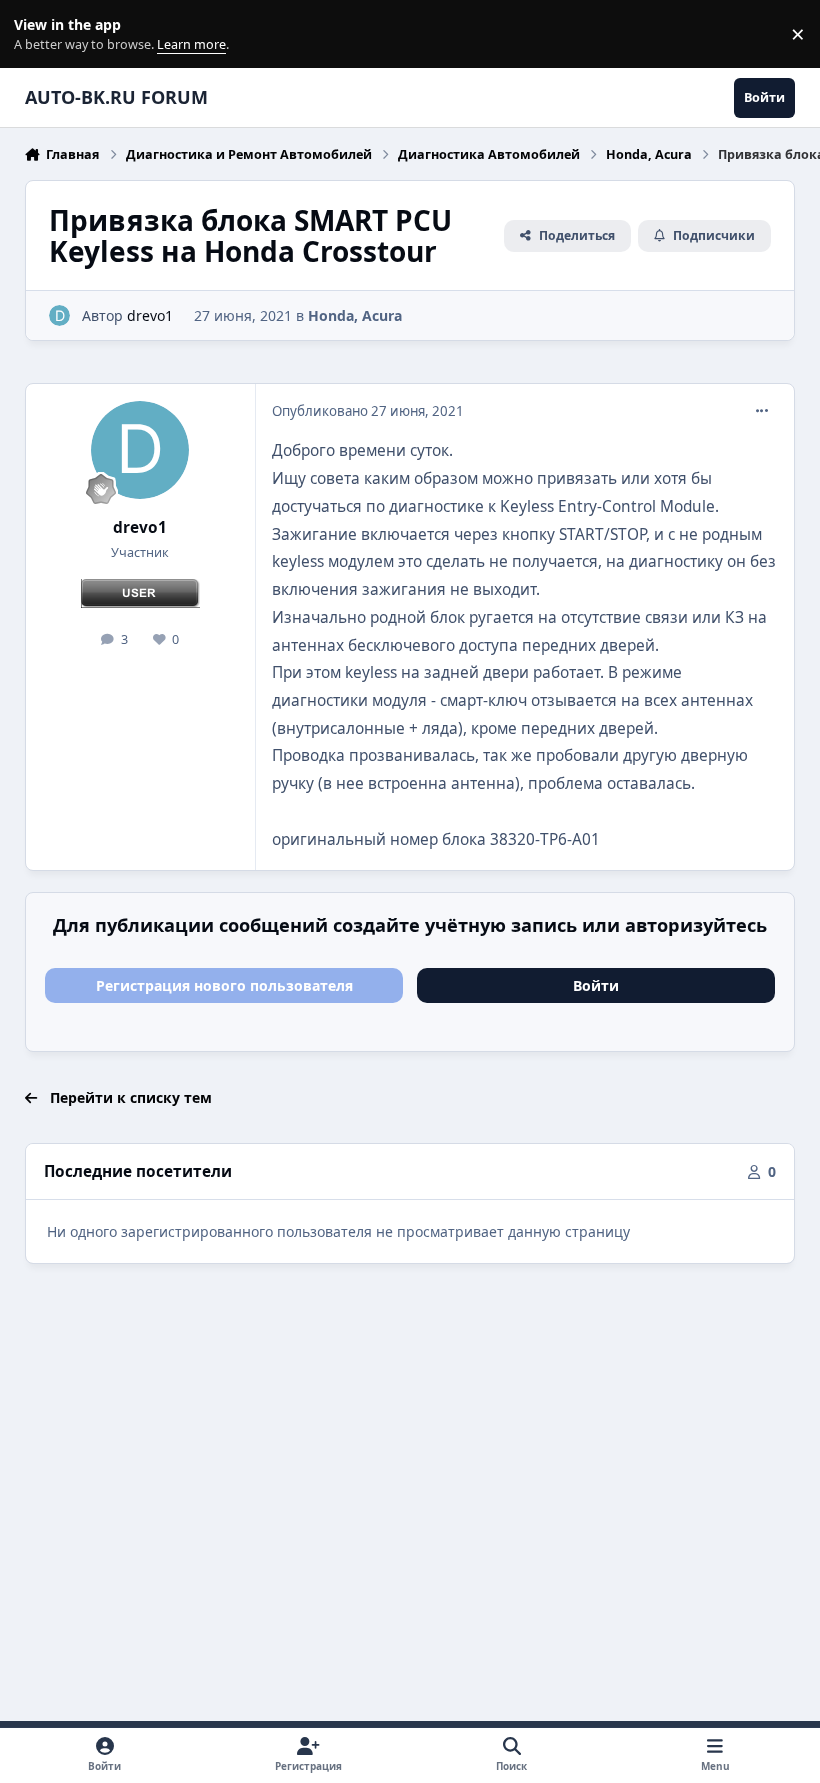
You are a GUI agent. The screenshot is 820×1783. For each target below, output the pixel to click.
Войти (596, 985)
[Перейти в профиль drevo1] (59, 315)
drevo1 (150, 315)
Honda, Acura (355, 315)
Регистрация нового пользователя (224, 985)
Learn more (38, 34)
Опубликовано (368, 411)
